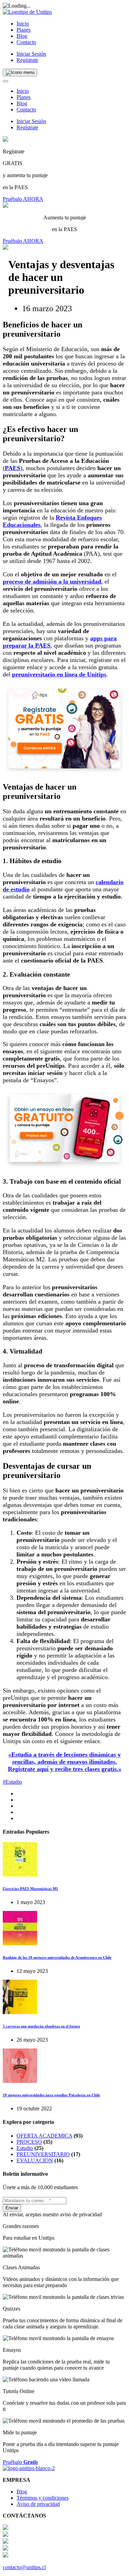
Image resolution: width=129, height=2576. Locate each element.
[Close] (6, 81)
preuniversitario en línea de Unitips (59, 674)
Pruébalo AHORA (23, 199)
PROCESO (29, 2142)
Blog (22, 36)
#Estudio (12, 1782)
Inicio (23, 24)
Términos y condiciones (42, 2498)
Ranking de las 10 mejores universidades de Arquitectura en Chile (57, 1957)
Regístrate (27, 60)
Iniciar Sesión (31, 54)
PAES (13, 468)
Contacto (26, 42)
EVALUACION (35, 2160)
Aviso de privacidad (38, 2504)
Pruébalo (20, 2462)
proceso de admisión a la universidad (52, 581)
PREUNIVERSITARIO (43, 2154)
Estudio (25, 2148)
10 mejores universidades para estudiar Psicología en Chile (51, 2095)
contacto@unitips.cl (24, 2567)
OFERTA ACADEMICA (44, 2136)
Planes (24, 30)
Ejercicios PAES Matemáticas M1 (30, 1889)
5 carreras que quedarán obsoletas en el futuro (41, 2026)
